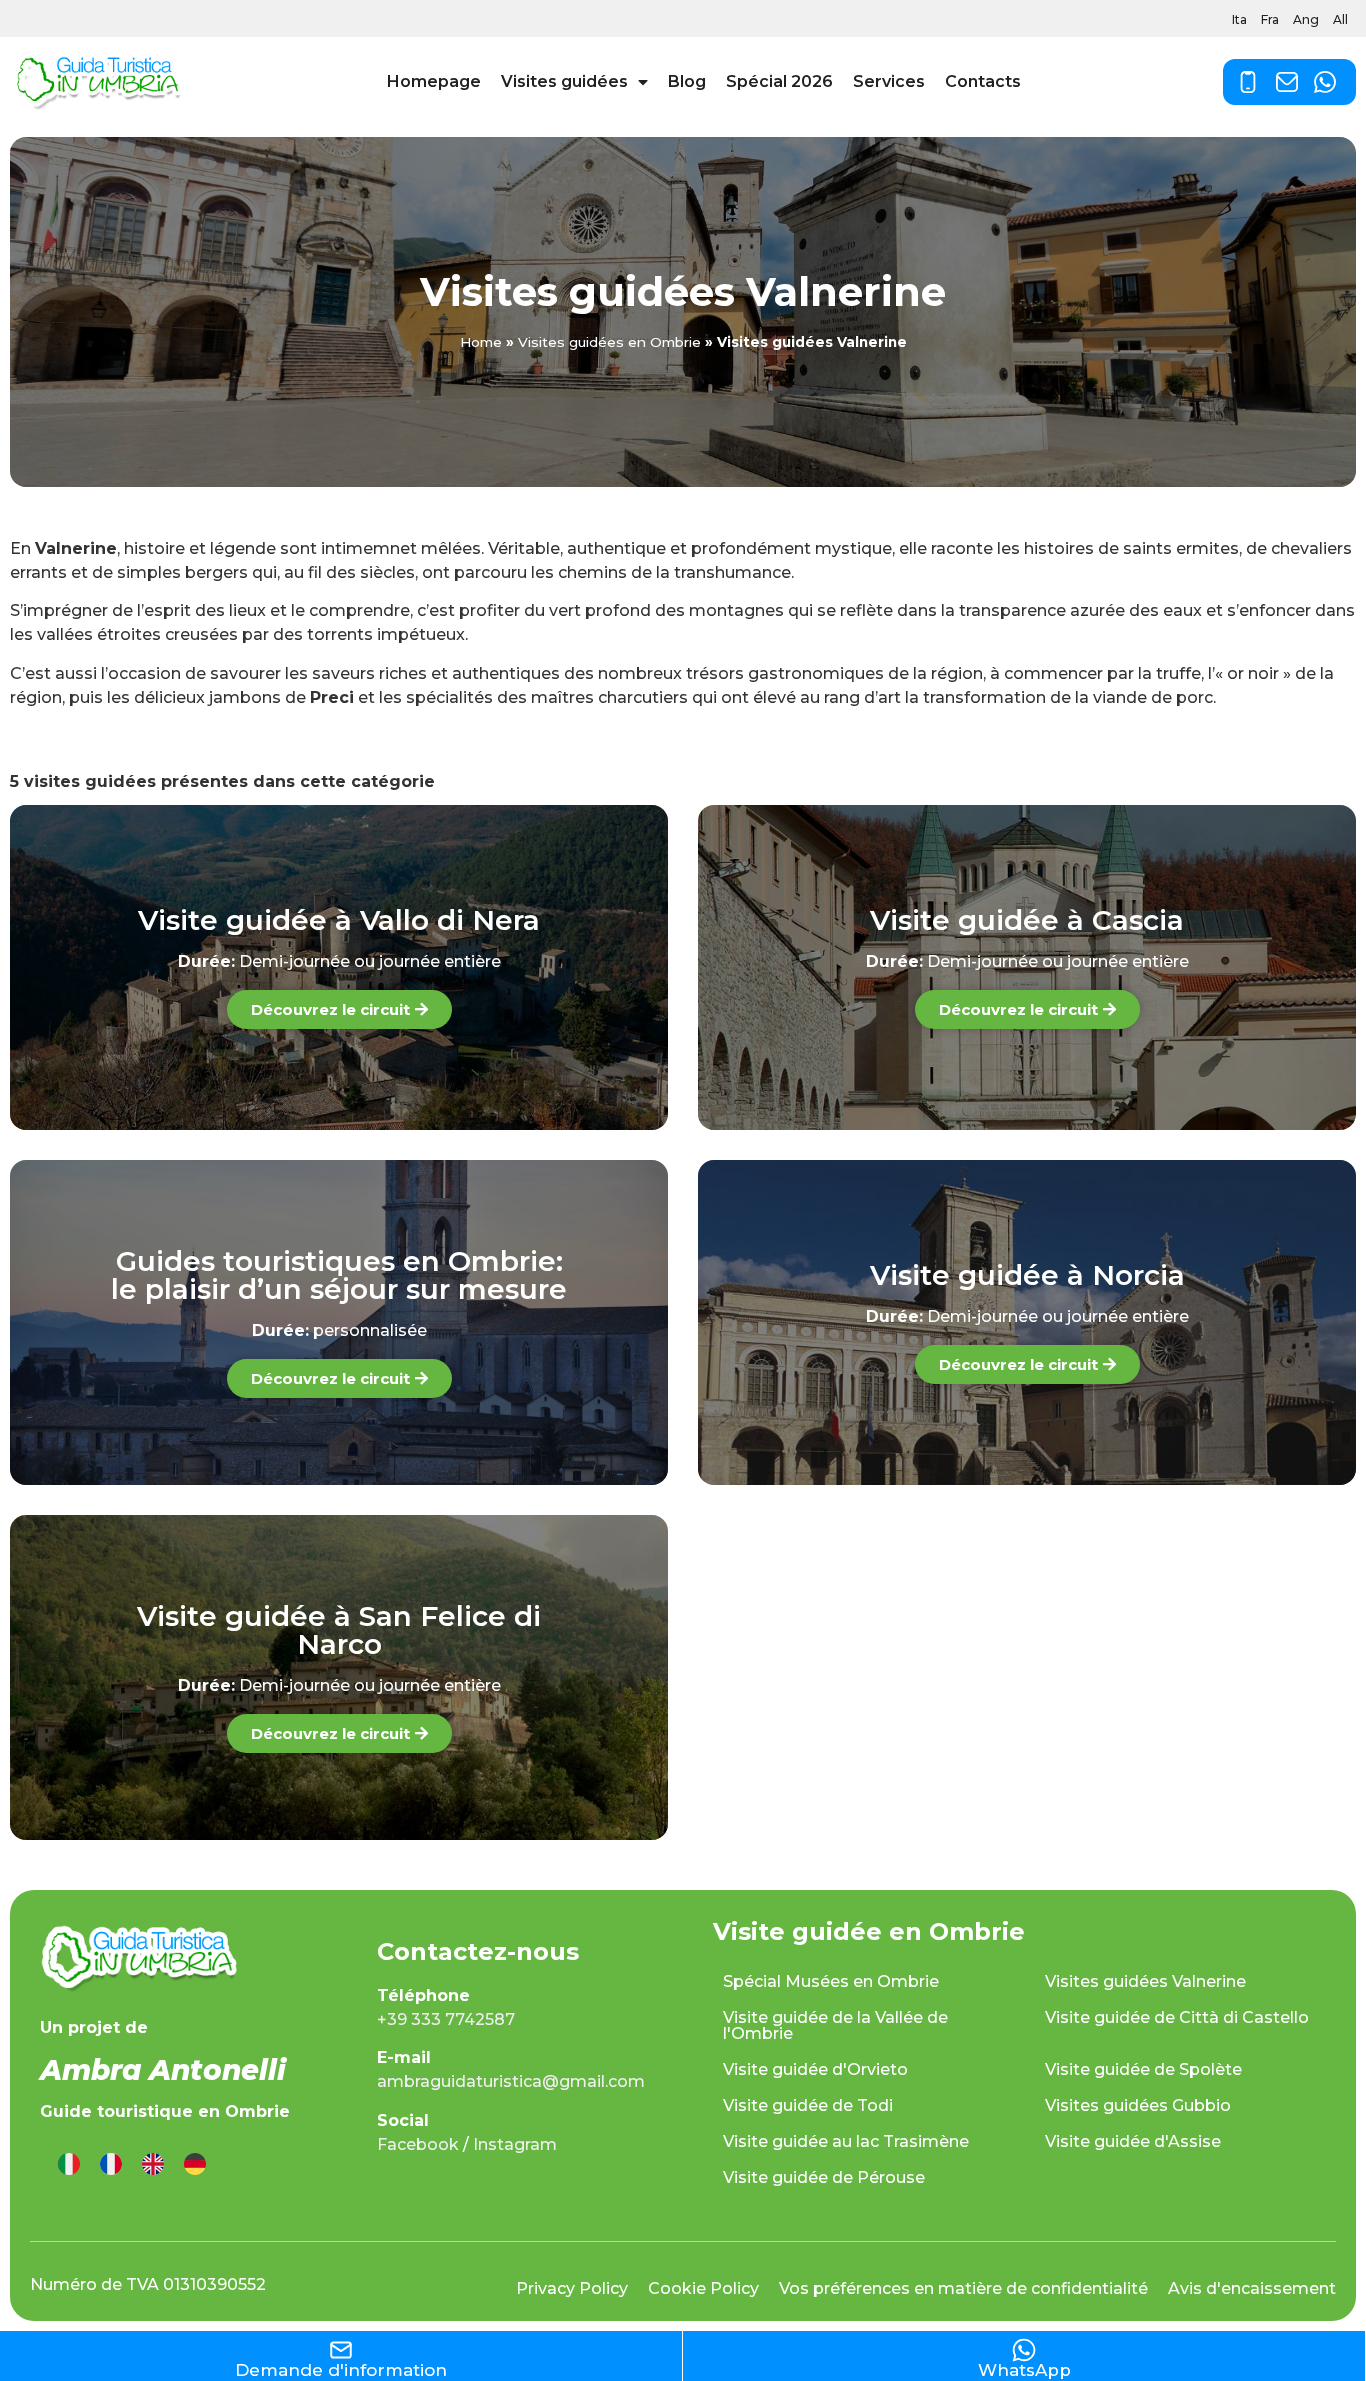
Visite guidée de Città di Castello (1177, 2017)
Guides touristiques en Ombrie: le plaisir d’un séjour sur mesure (339, 1275)
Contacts (983, 81)
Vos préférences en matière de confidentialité (963, 2288)
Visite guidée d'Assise (1133, 2141)
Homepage (434, 81)
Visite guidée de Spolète (1143, 2069)
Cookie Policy (703, 2288)
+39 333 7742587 (446, 2019)
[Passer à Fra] (111, 2164)
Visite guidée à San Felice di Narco (339, 1630)
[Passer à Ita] (69, 2164)
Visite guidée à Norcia (1027, 1275)
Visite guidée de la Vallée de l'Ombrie (835, 2025)
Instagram (515, 2144)
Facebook (418, 2144)
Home (481, 342)
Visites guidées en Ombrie (609, 342)
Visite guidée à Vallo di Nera (339, 920)
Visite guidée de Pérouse (824, 2177)
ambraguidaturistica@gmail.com (511, 2081)
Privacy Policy (572, 2288)
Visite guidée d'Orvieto (815, 2069)
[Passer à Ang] (153, 2164)
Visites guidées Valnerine (1145, 1981)
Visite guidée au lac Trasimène (846, 2141)
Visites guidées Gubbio (1138, 2105)
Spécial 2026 (779, 81)
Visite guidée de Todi (808, 2105)
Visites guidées (564, 81)
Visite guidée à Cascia (1027, 920)
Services (889, 81)
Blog (687, 81)
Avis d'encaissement (1252, 2288)
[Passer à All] (195, 2164)
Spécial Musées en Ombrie (831, 1981)
